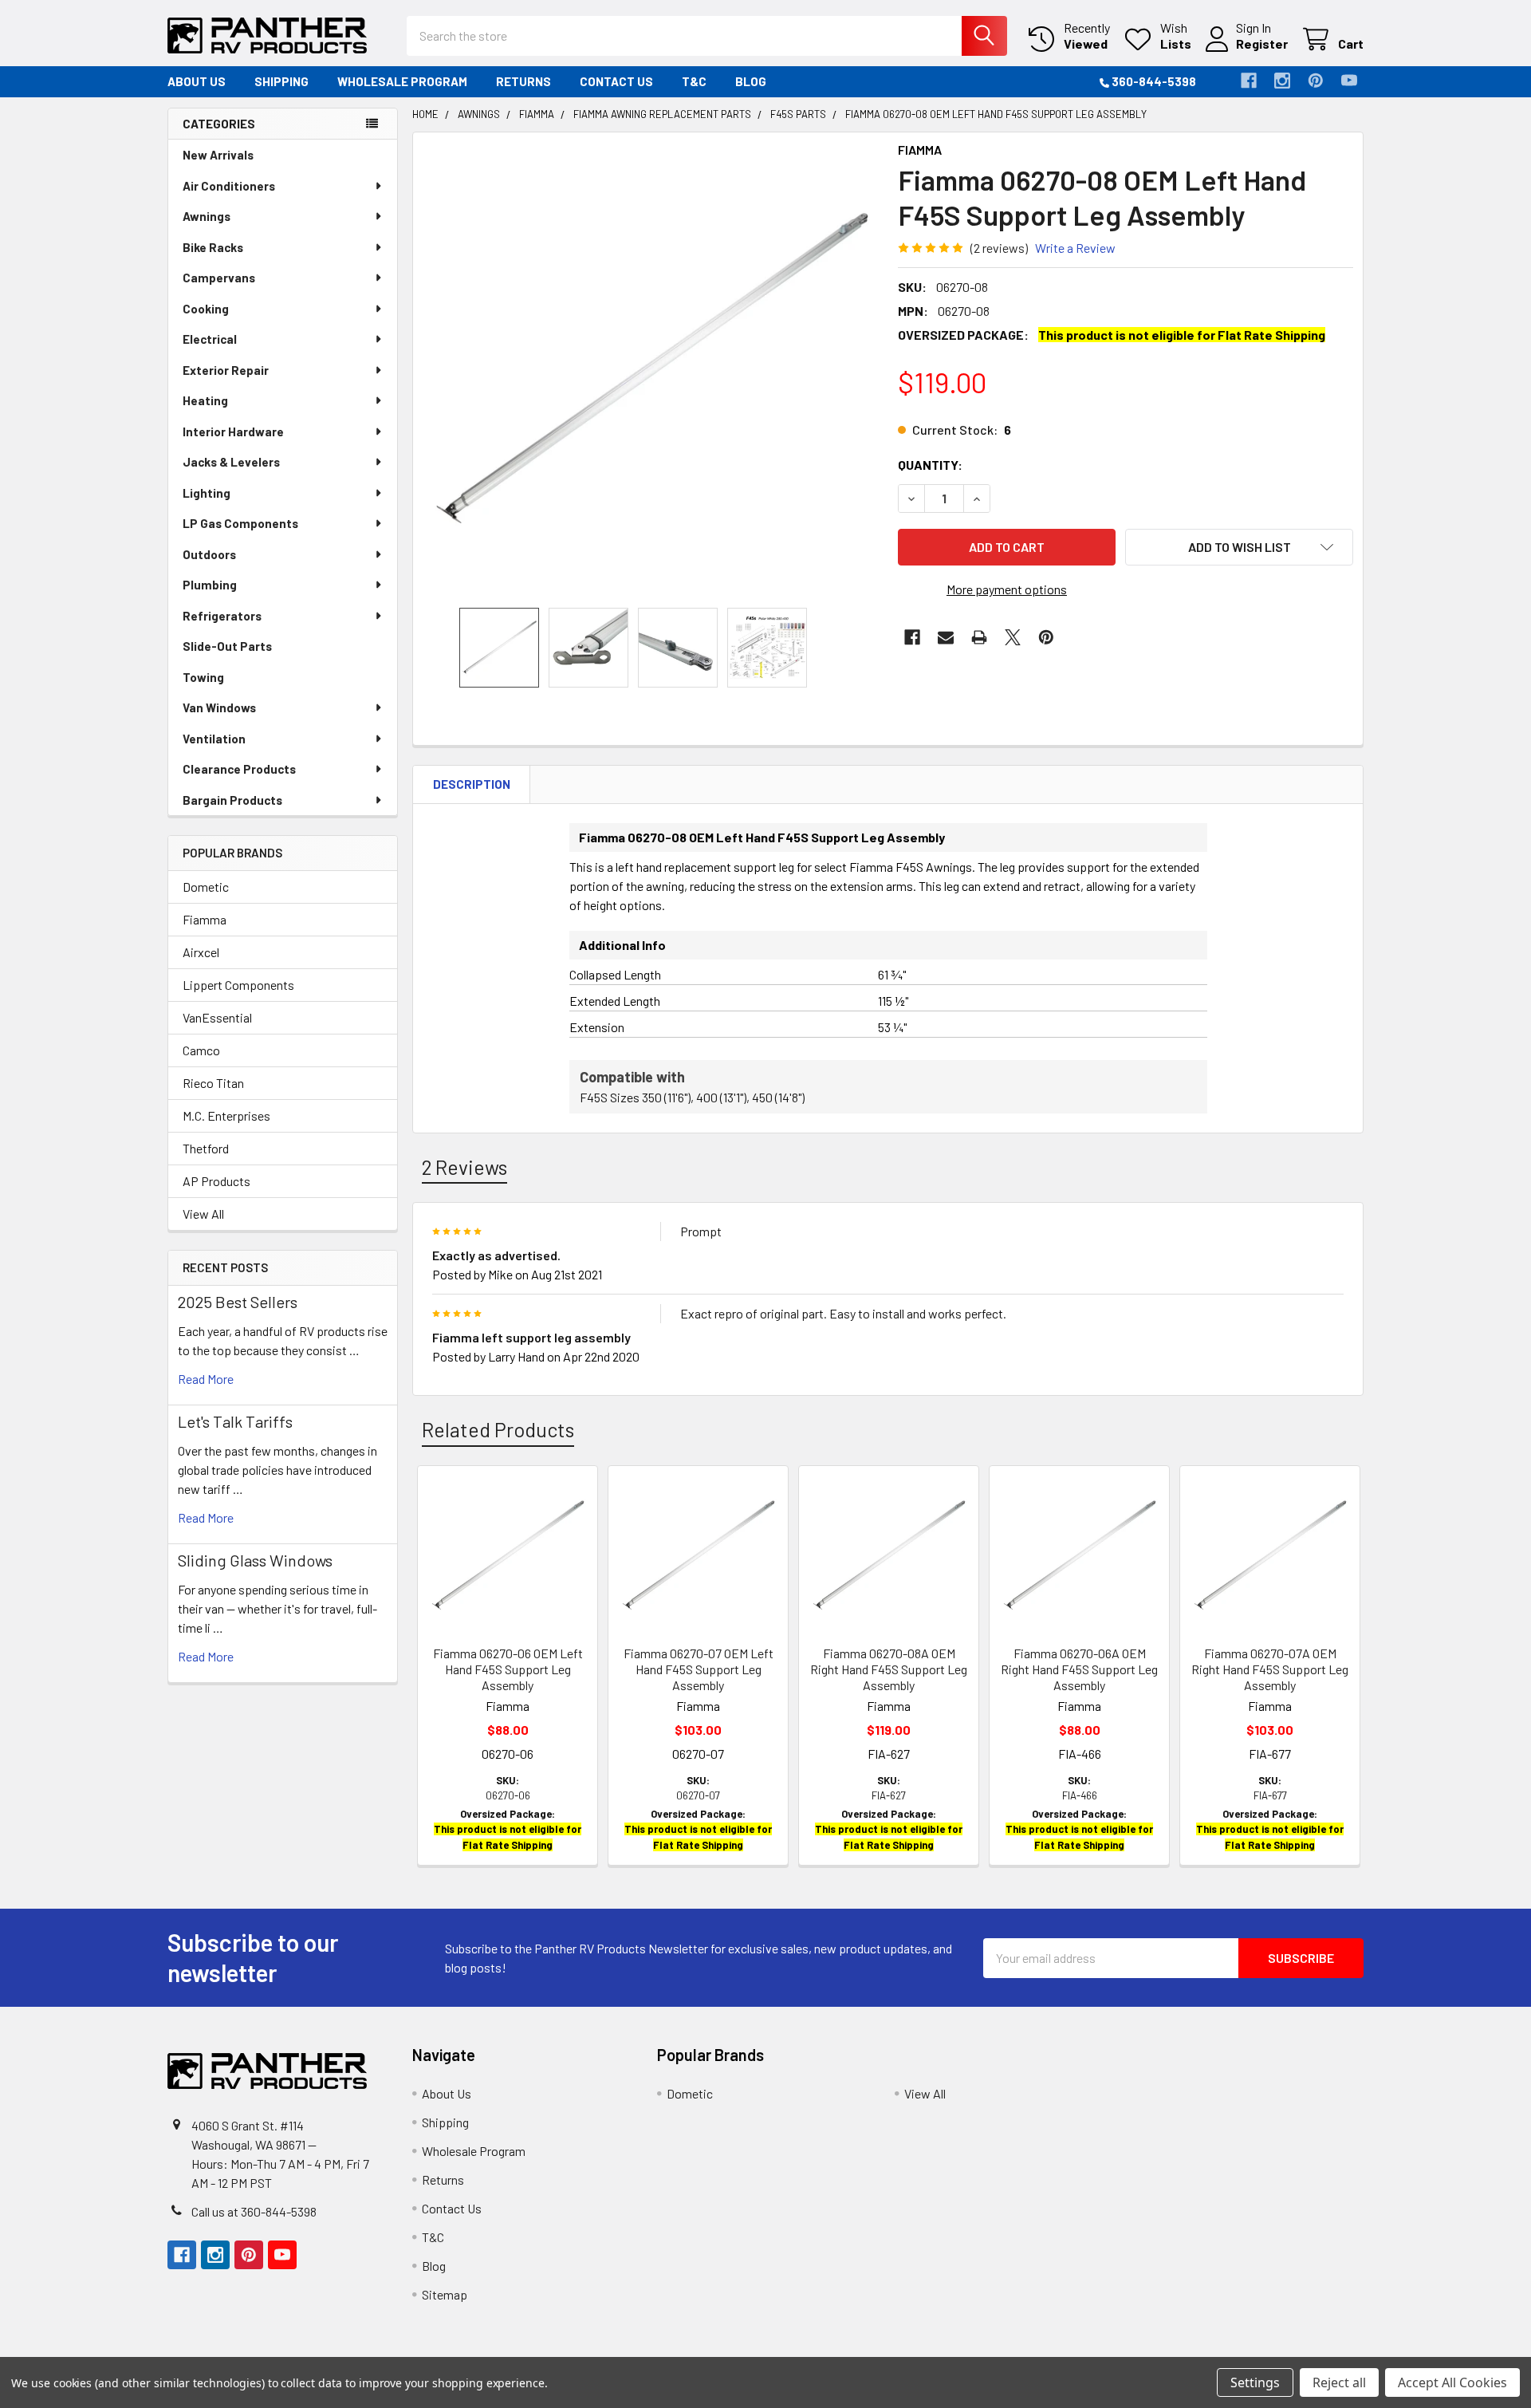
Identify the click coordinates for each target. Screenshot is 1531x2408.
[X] (1013, 637)
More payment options (1007, 589)
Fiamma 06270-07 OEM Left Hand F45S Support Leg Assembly (699, 1669)
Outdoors (209, 554)
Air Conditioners (229, 186)
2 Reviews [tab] (464, 1167)
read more (206, 1379)
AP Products (216, 1181)
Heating (205, 400)
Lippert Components (238, 985)
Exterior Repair (226, 370)
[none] (651, 370)
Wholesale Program (402, 81)
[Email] (946, 637)
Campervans (219, 278)
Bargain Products (232, 800)
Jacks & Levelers (231, 462)
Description (472, 784)
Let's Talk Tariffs (235, 1421)
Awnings (207, 216)
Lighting (207, 493)
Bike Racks (213, 247)
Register (1262, 43)
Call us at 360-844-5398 (254, 2211)
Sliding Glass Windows (255, 1560)
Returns (523, 81)
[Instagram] (1282, 81)
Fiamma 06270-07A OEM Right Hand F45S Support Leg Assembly (1270, 1669)
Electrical (210, 339)
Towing (203, 677)
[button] (1239, 547)
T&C (694, 81)
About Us (197, 81)
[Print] (979, 637)
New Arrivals (218, 155)
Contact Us (616, 81)
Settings (1255, 2382)
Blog (751, 81)
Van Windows (219, 707)
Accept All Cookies (1452, 2382)
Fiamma (205, 919)
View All (203, 1214)
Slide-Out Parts (227, 646)
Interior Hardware (233, 432)
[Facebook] (1249, 81)
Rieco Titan (213, 1083)
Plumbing (210, 585)
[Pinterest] (1316, 81)
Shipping (281, 81)
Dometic (206, 887)
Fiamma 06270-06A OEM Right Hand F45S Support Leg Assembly (1079, 1669)
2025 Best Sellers (238, 1302)
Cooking (206, 309)
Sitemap (445, 2294)
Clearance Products (239, 769)
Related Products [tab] (498, 1429)
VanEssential (217, 1017)
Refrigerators (222, 616)
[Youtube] (1349, 81)
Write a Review (1075, 248)
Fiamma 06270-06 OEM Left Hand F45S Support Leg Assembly (508, 1669)
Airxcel (201, 952)
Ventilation (214, 739)
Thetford (206, 1148)
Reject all (1339, 2382)
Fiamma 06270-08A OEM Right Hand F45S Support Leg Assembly (889, 1669)
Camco (201, 1050)
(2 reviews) (999, 248)
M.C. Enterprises (226, 1115)
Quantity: (930, 465)
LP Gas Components (240, 523)
